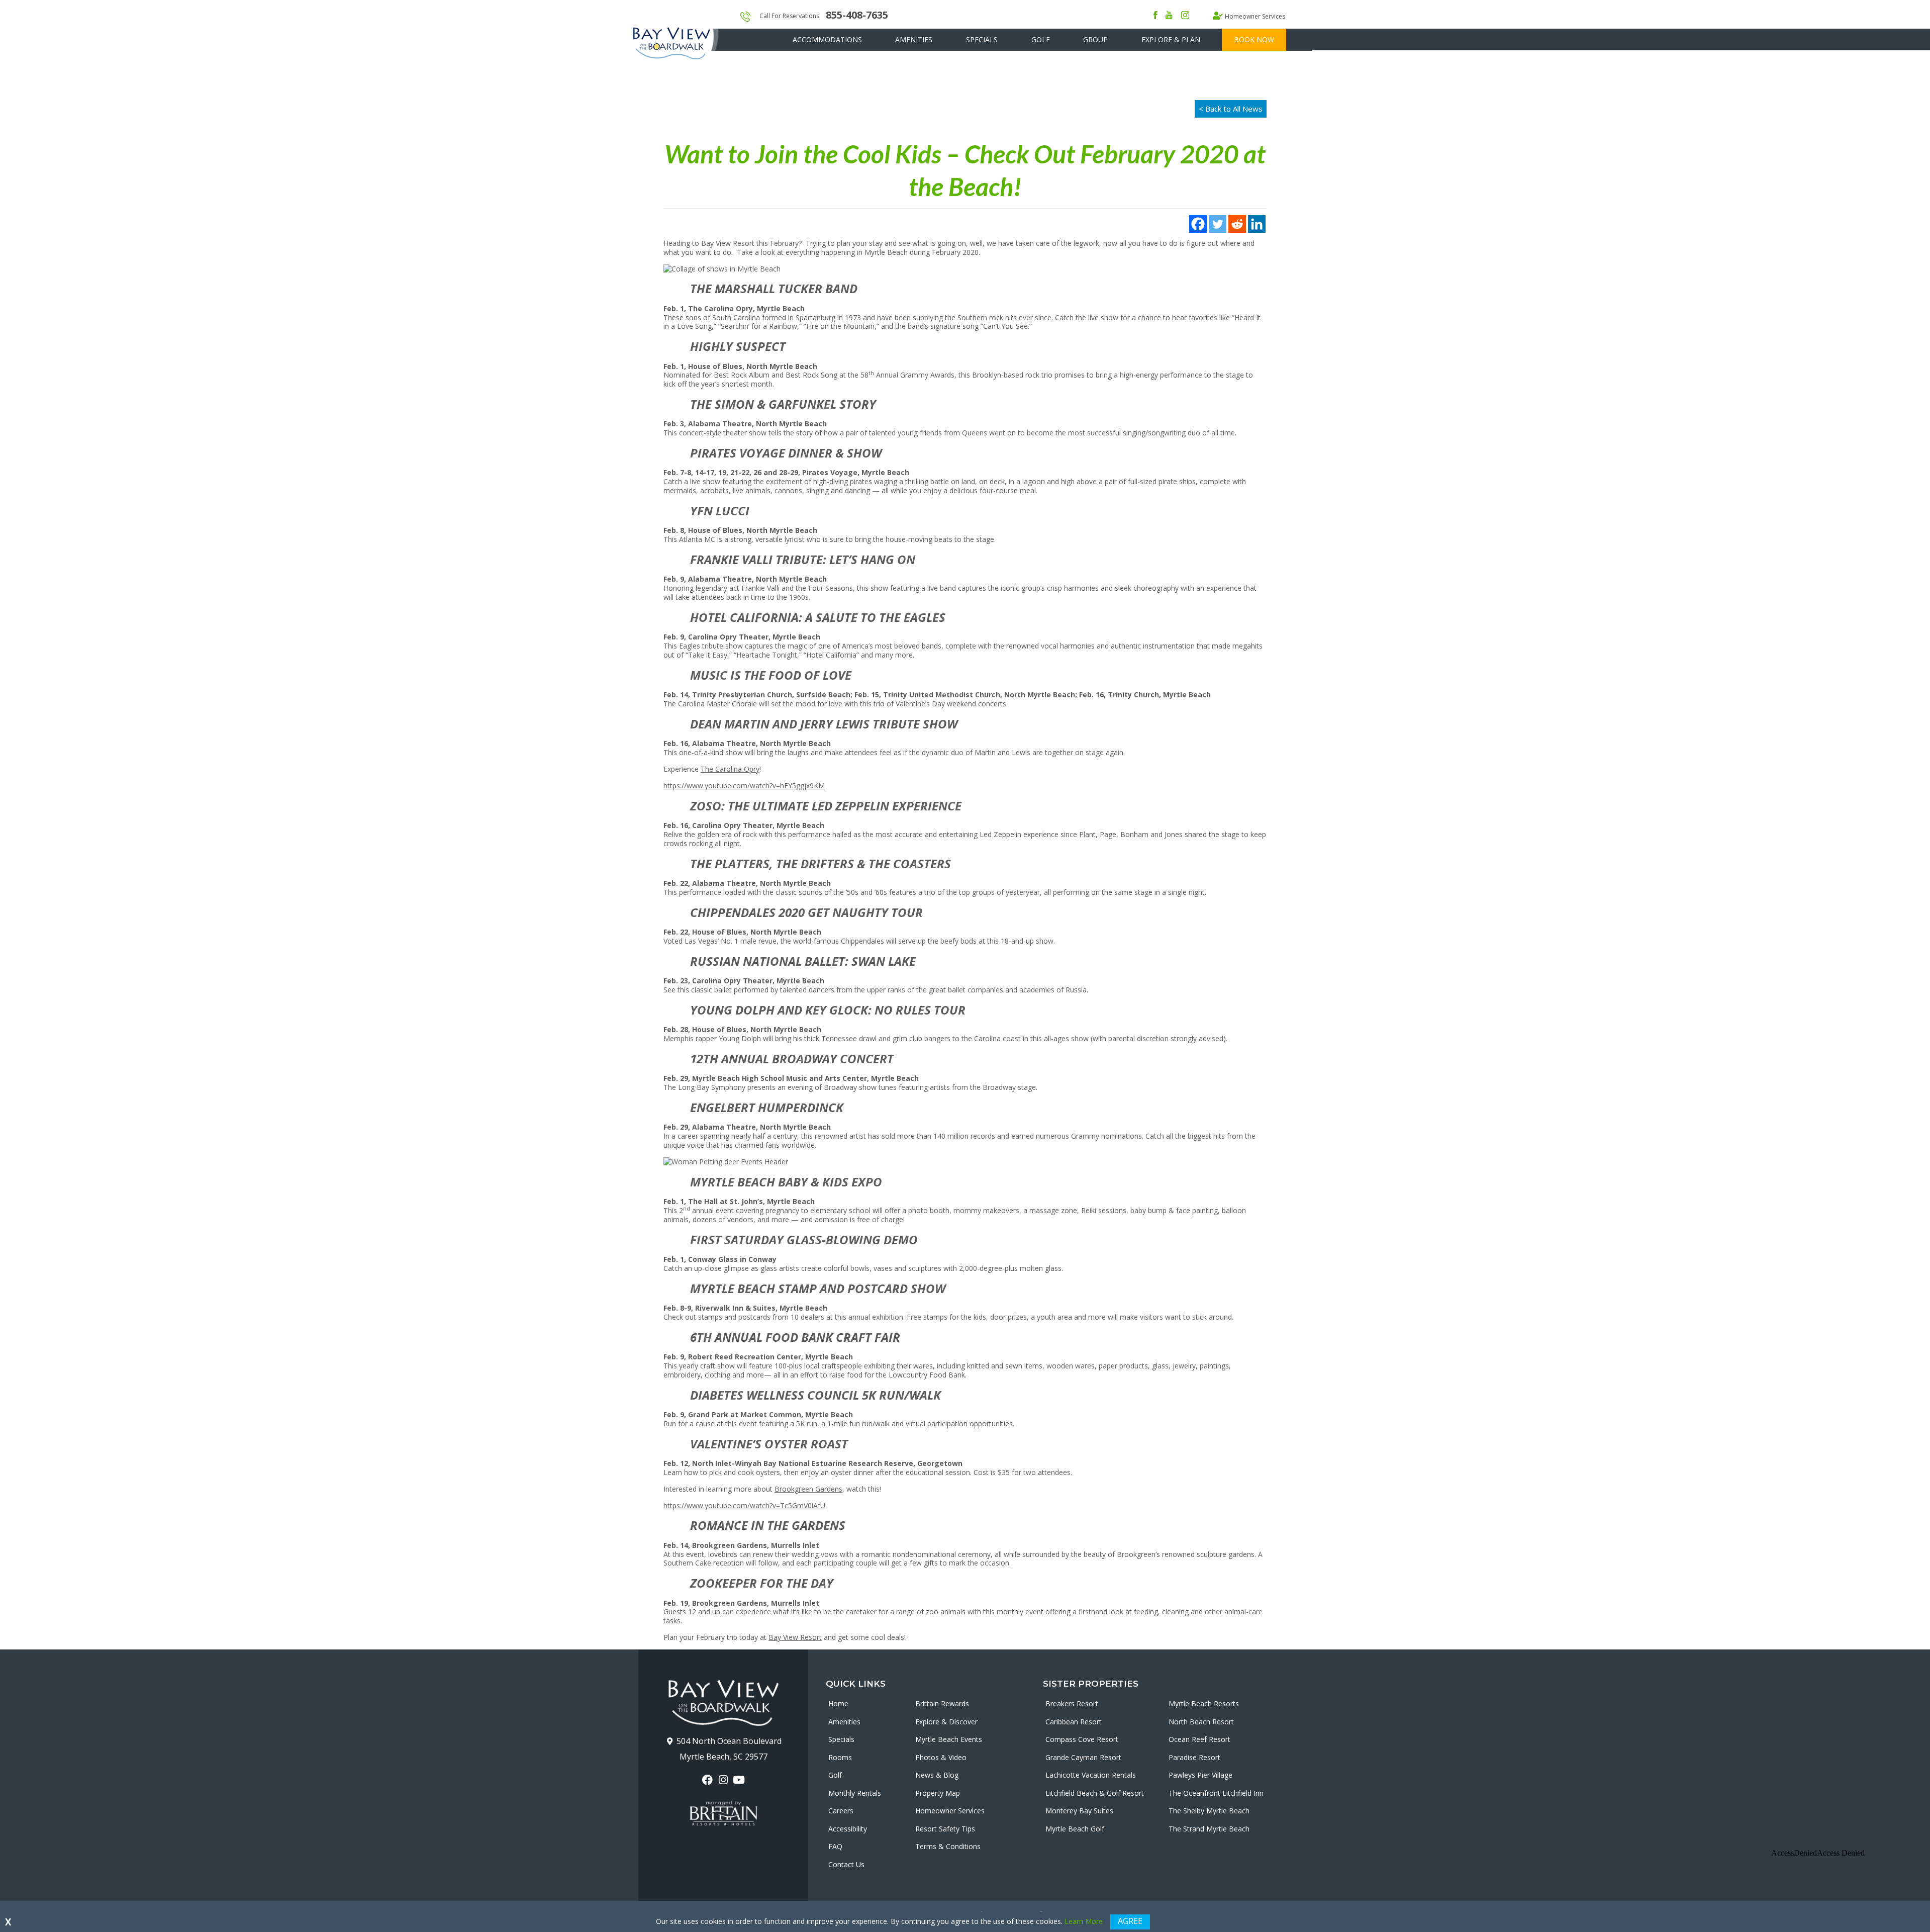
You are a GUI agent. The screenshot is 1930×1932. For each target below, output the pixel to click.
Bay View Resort (795, 1637)
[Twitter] (1218, 224)
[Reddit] (1237, 224)
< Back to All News (1231, 109)
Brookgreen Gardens (808, 1489)
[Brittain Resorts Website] (723, 1813)
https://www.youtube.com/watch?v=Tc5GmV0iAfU (744, 1505)
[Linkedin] (1257, 224)
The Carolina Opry (730, 769)
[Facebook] (1198, 224)
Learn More (1084, 1921)
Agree (1130, 1921)
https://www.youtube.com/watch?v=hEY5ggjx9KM (744, 786)
